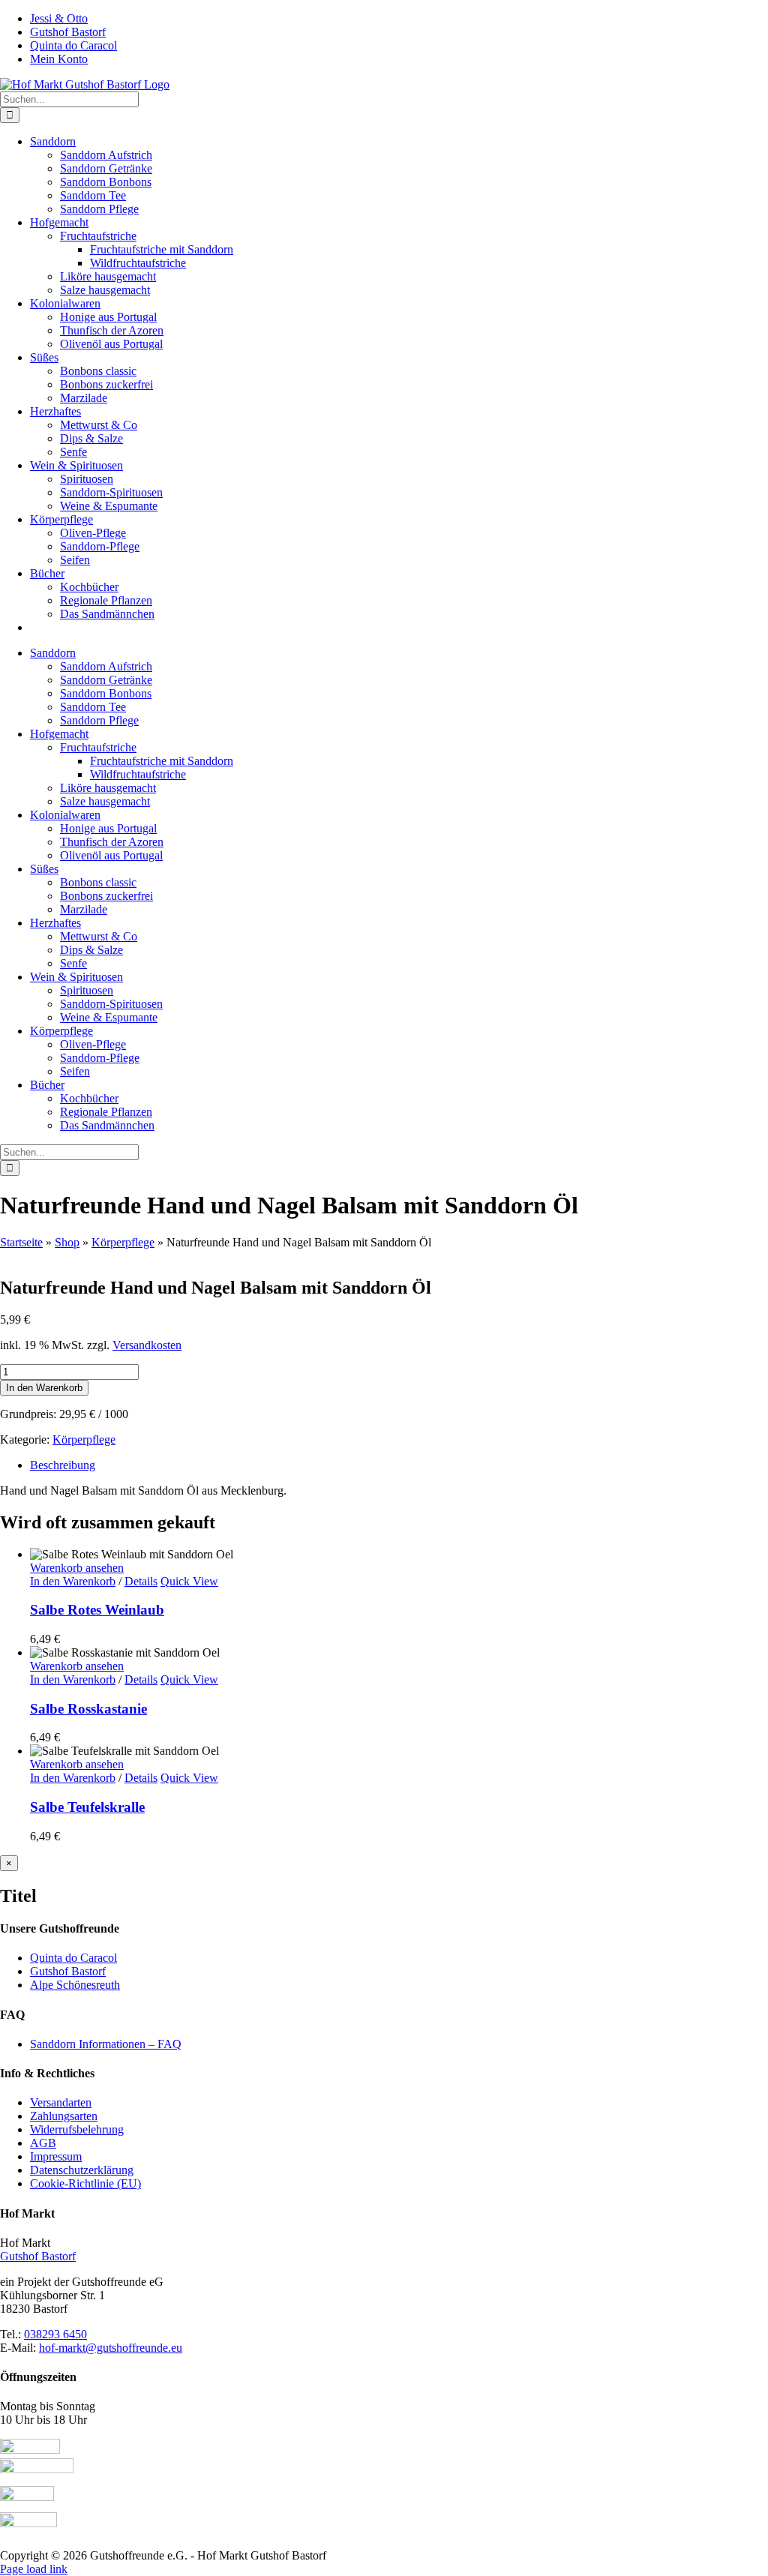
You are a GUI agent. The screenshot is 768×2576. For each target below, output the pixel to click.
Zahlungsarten (64, 2116)
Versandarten (61, 2102)
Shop (67, 1242)
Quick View (189, 1581)
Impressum (56, 2156)
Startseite (21, 1242)
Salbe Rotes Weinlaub (97, 1610)
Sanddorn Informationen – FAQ (106, 2044)
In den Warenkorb (44, 1388)
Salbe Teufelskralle (87, 1807)
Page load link (34, 2569)
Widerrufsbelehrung (77, 2129)
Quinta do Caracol (73, 1958)
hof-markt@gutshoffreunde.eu (111, 2348)
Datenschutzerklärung (82, 2170)
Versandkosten (147, 1345)
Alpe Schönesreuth (75, 1985)
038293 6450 (55, 2334)
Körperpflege (123, 1242)
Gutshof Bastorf (68, 1971)
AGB (43, 2143)
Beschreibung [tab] (63, 1465)
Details (141, 1581)
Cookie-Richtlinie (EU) (85, 2183)
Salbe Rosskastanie (88, 1709)
